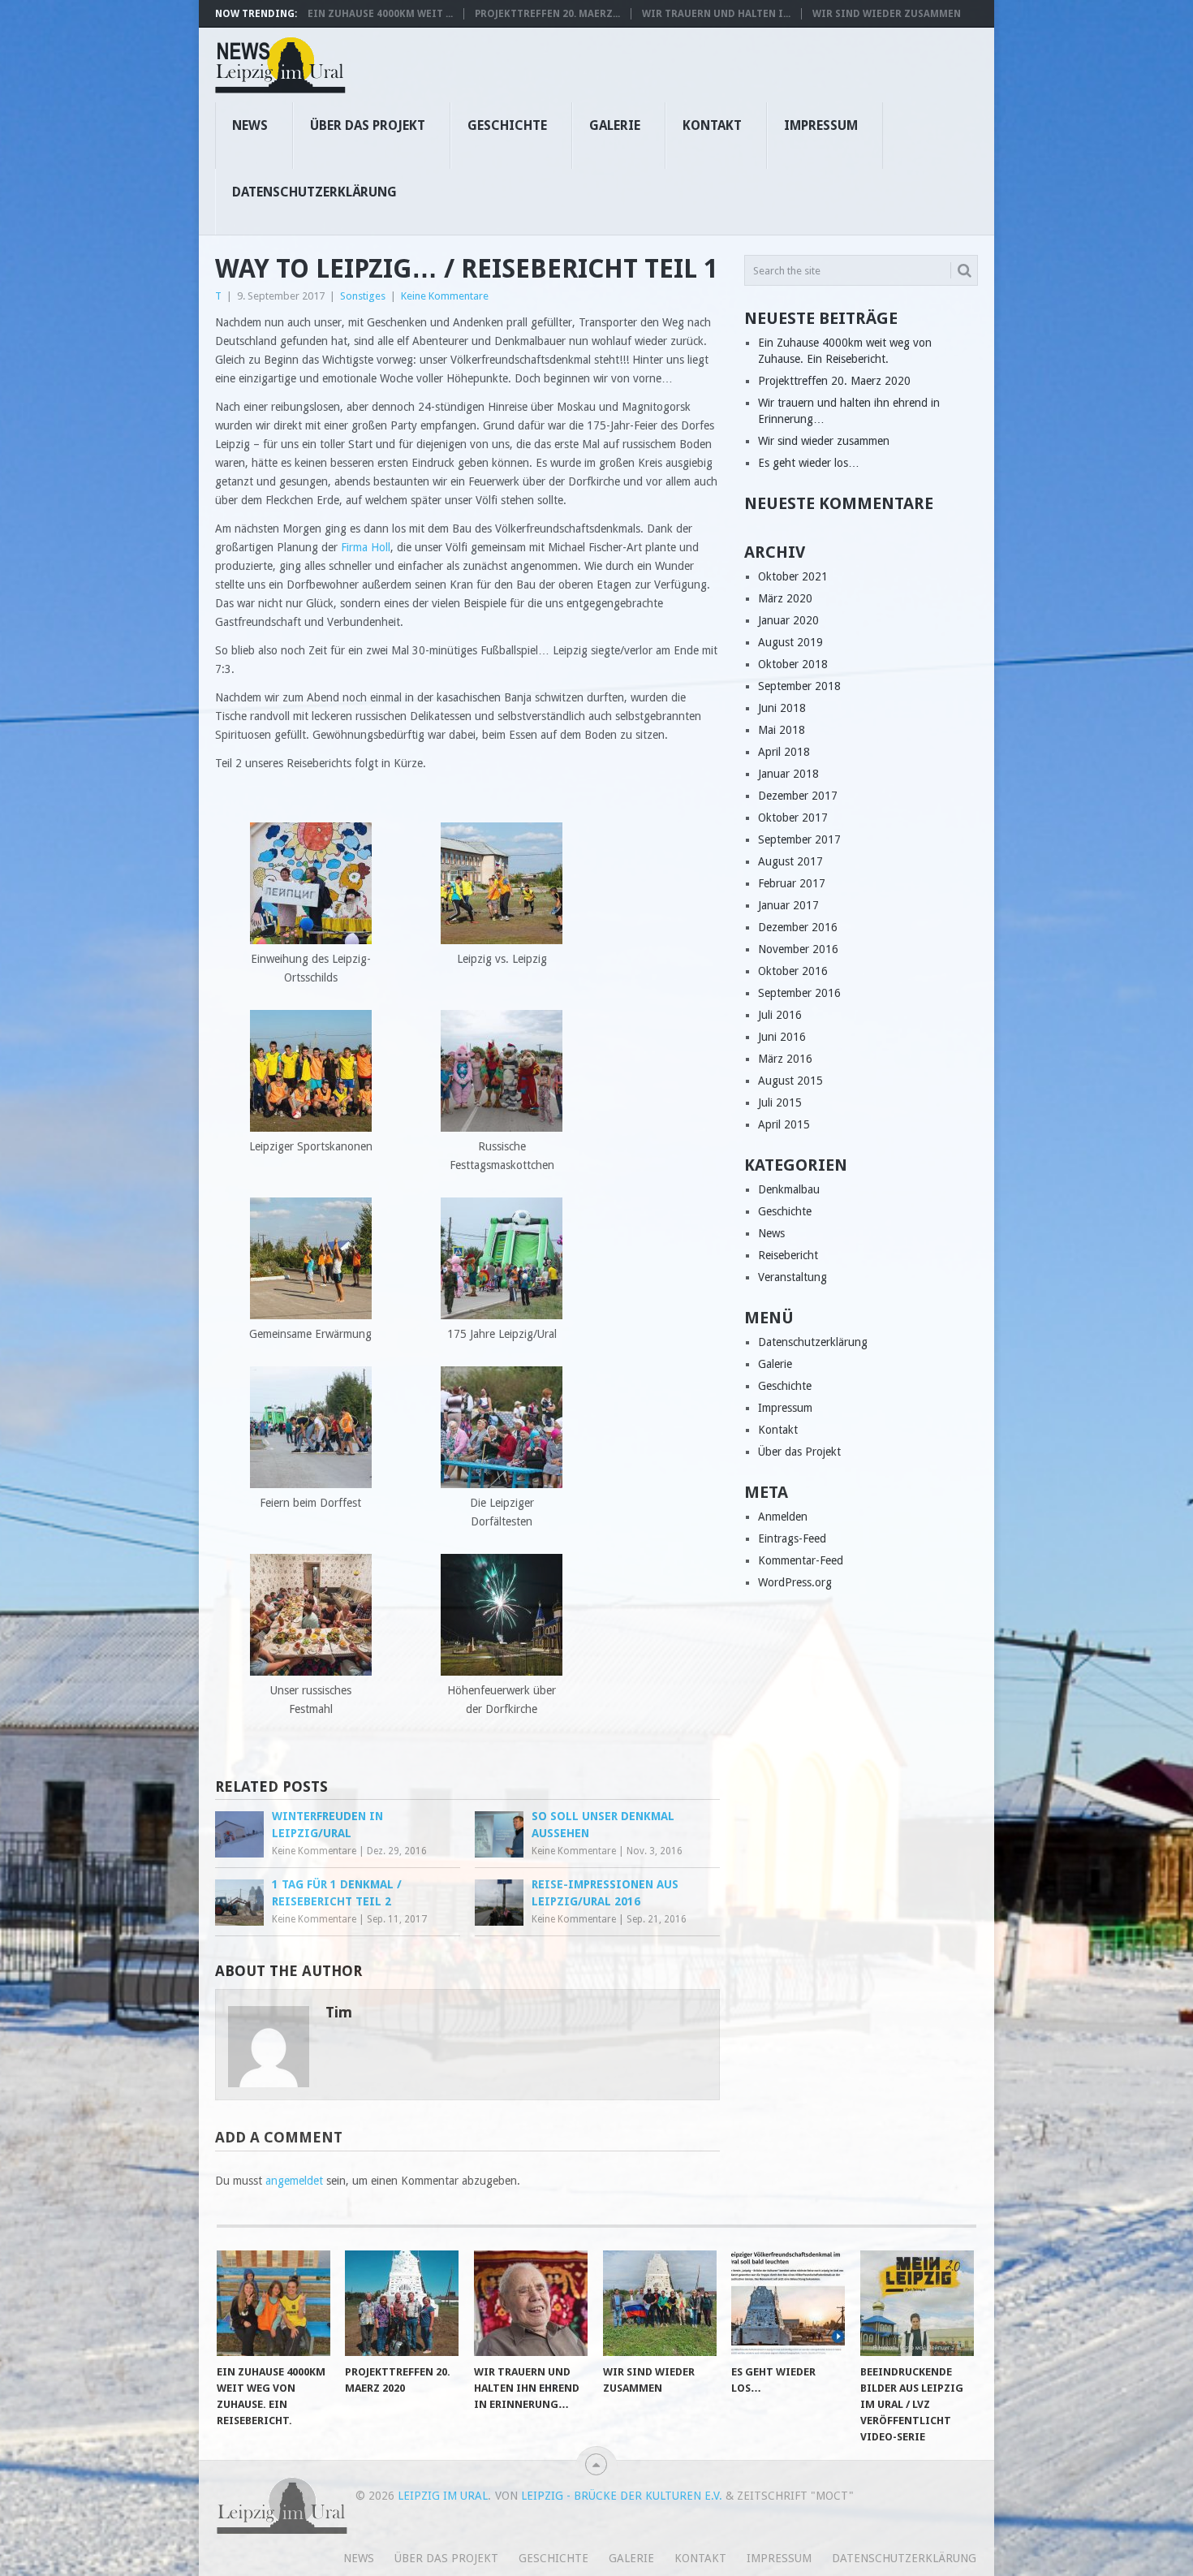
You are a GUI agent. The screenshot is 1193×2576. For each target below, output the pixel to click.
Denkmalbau (789, 1189)
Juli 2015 (780, 1102)
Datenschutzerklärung (314, 192)
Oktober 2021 (793, 576)
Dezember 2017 (798, 796)
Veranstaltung (792, 1277)
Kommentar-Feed (801, 1560)
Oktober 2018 (793, 664)
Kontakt (712, 125)
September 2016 (799, 993)
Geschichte (507, 125)
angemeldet (294, 2181)
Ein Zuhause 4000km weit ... (380, 14)
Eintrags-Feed (792, 1538)
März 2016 (785, 1059)
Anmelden (783, 1517)
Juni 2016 (782, 1037)
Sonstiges (363, 296)
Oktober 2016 (793, 971)
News (250, 125)
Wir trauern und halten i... (716, 14)
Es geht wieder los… (809, 463)
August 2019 (790, 642)
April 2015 (784, 1124)
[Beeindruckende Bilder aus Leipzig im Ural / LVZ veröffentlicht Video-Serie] (917, 2303)
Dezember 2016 (798, 927)
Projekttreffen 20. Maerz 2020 (834, 381)
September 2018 (799, 686)
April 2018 (784, 752)
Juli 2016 (780, 1015)
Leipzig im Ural (443, 2496)
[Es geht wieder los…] (788, 2303)
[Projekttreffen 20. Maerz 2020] (402, 2303)
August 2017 (790, 861)
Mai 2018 (782, 730)
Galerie (615, 125)
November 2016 (798, 949)
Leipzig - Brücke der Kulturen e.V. (622, 2496)
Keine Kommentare (445, 296)
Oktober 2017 (793, 818)
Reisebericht (788, 1255)
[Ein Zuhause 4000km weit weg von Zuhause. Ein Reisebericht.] (273, 2303)
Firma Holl (366, 547)
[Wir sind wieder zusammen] (660, 2303)
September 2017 (799, 839)
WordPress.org (795, 1582)
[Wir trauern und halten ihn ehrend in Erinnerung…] (531, 2303)
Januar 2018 (788, 774)
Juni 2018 (782, 708)
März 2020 (785, 598)
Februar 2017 (792, 883)
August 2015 (790, 1081)
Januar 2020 (788, 620)
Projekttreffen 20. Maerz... (547, 14)
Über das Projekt (368, 125)
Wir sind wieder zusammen (887, 14)
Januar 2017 (788, 905)
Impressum (821, 125)
